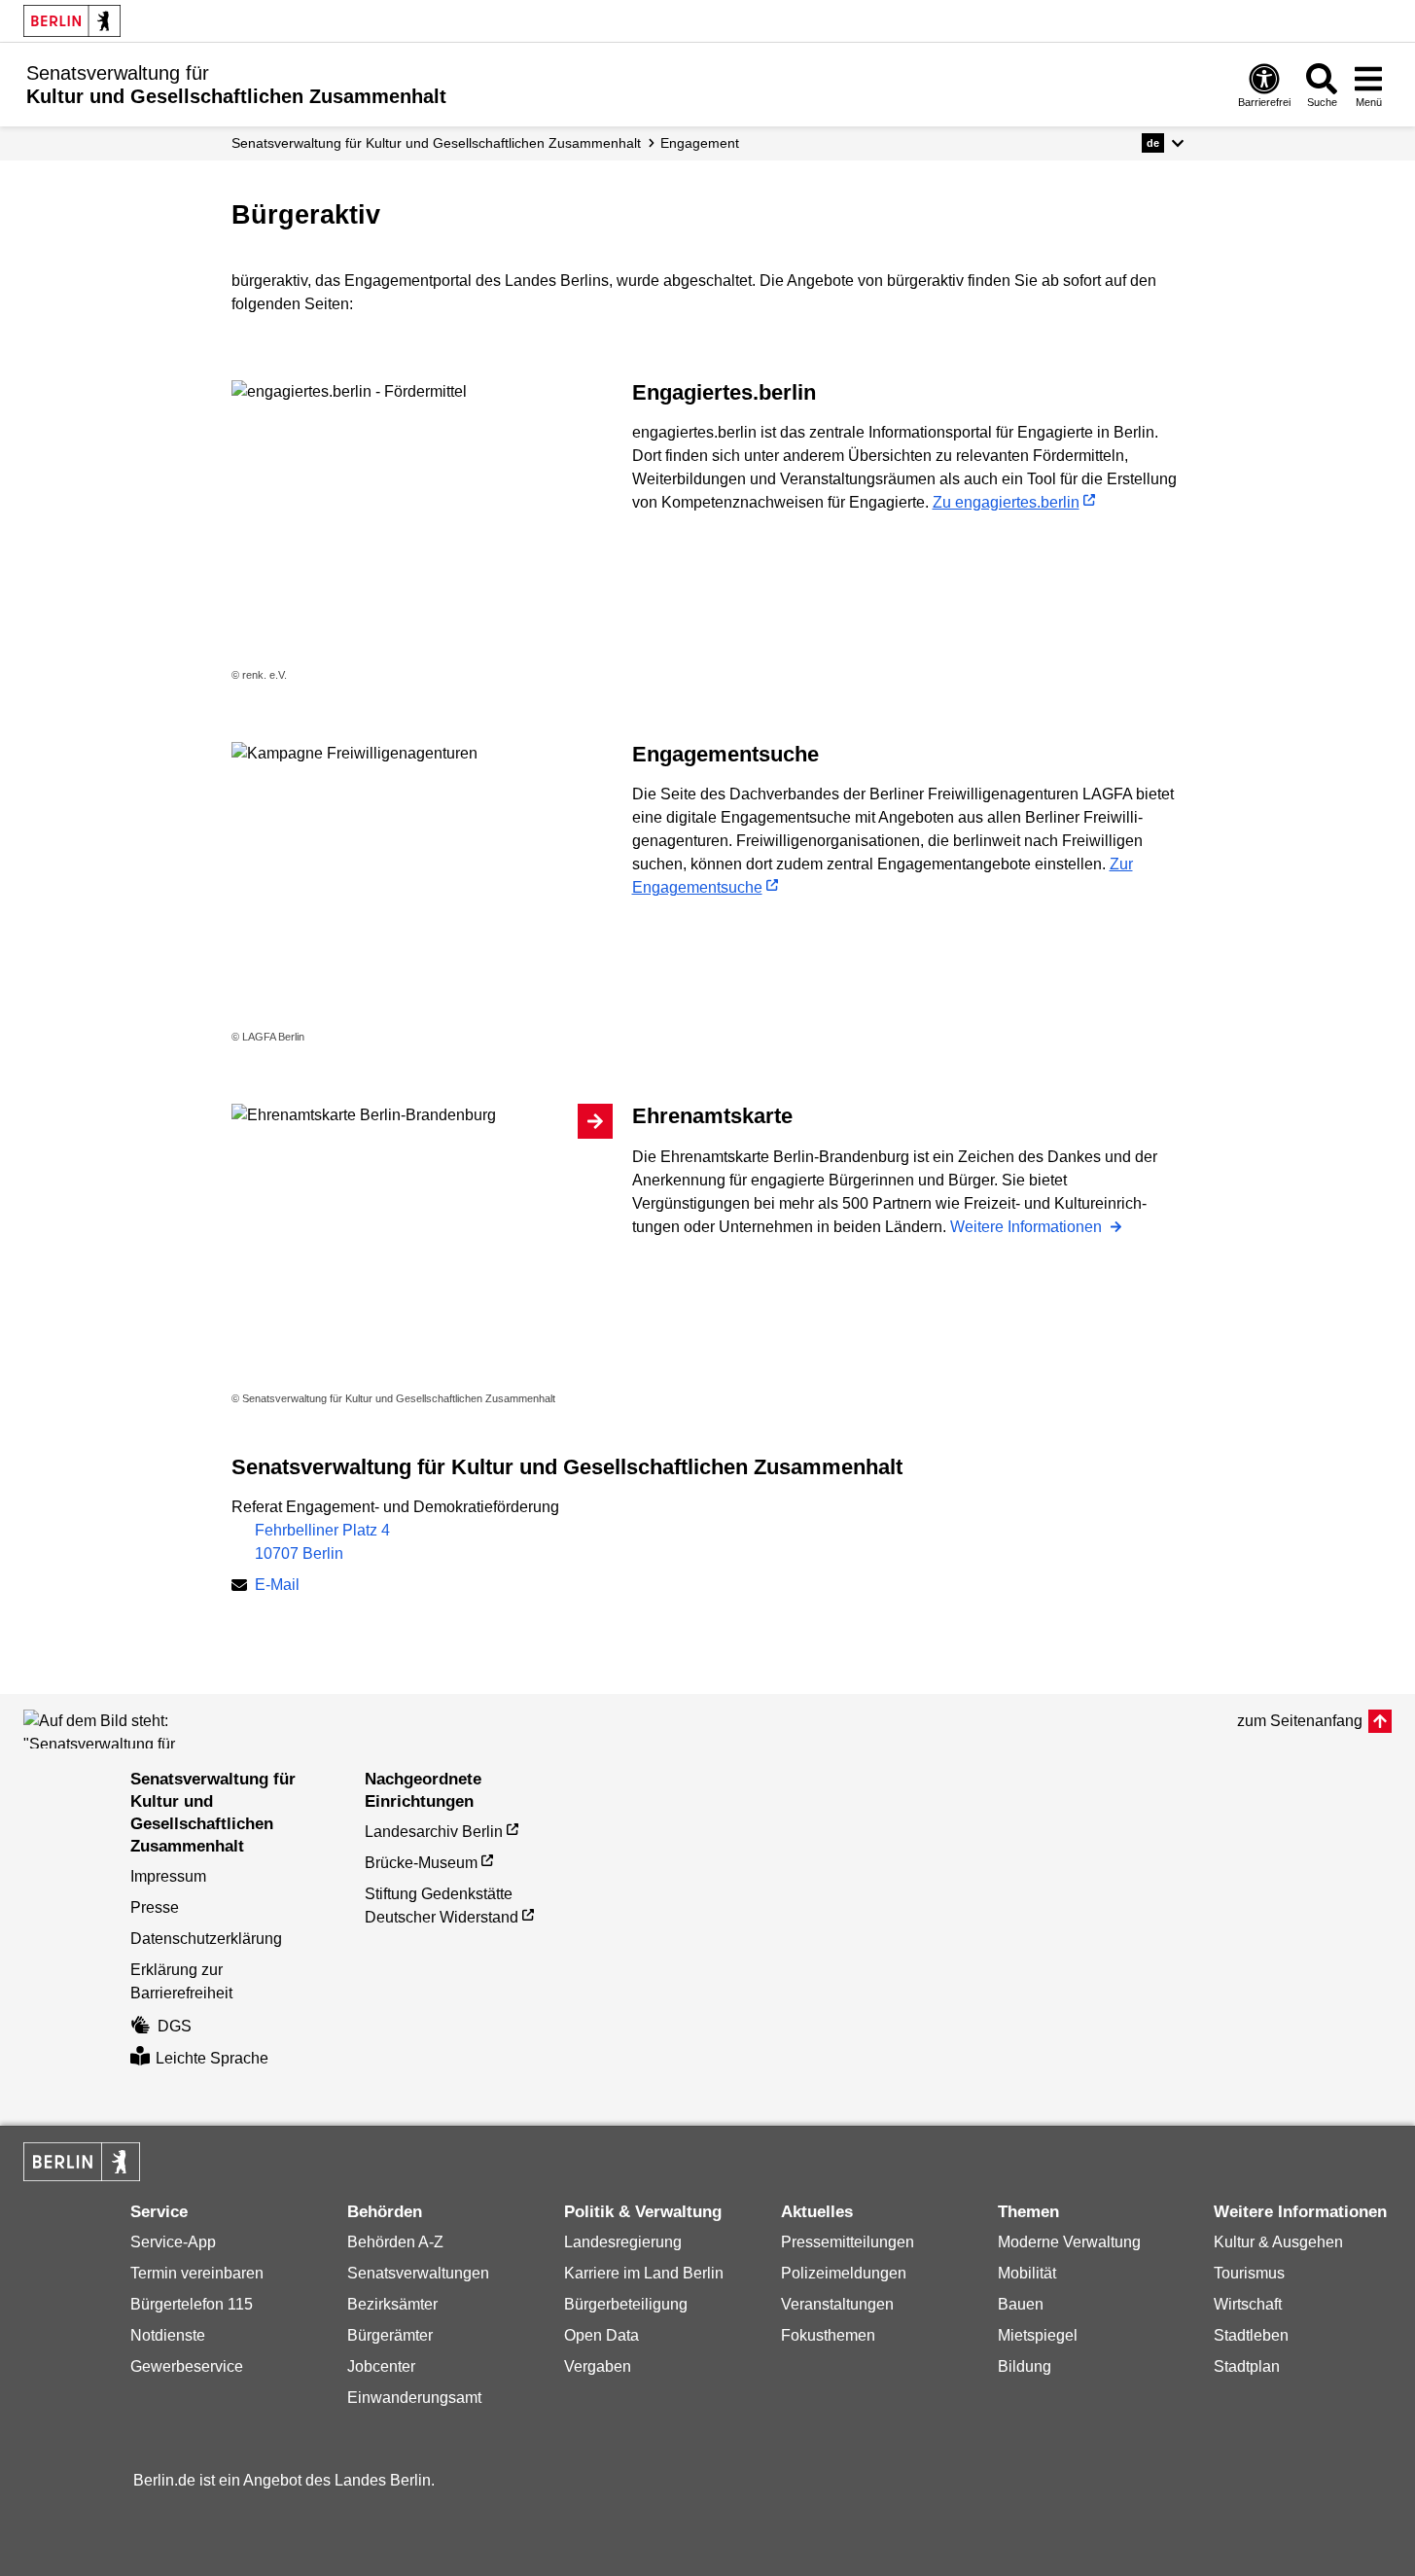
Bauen (1021, 2304)
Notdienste (168, 2335)
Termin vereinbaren (197, 2273)
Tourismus (1249, 2273)
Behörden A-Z (395, 2242)
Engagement (700, 143)
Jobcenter (381, 2366)
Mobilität (1027, 2273)
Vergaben (598, 2366)
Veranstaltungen (837, 2304)
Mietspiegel (1038, 2335)
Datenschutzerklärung (206, 1939)
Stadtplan (1247, 2366)
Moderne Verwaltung (1069, 2242)
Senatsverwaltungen (418, 2273)
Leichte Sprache (212, 2058)
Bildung (1025, 2366)
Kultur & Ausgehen (1278, 2242)
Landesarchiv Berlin (434, 1832)
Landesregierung (623, 2242)
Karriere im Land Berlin (644, 2273)
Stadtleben (1251, 2335)
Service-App (173, 2242)
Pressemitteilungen (848, 2242)
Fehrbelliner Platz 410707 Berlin (322, 1542)
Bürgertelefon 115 (192, 2304)
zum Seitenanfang (1300, 1721)
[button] (1163, 143)
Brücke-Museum (421, 1863)
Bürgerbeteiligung (626, 2304)
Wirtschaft (1248, 2304)
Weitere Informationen (1028, 1227)
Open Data (601, 2335)
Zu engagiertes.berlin (1006, 502)
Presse (155, 1907)
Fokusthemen (828, 2335)
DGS (175, 2026)
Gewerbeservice (187, 2366)
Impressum (168, 1876)
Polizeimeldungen (844, 2273)
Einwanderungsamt (414, 2398)
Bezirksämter (392, 2304)
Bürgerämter (390, 2335)
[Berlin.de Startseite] (72, 21)
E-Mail (277, 1587)
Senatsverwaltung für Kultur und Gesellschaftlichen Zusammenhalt (436, 143)
